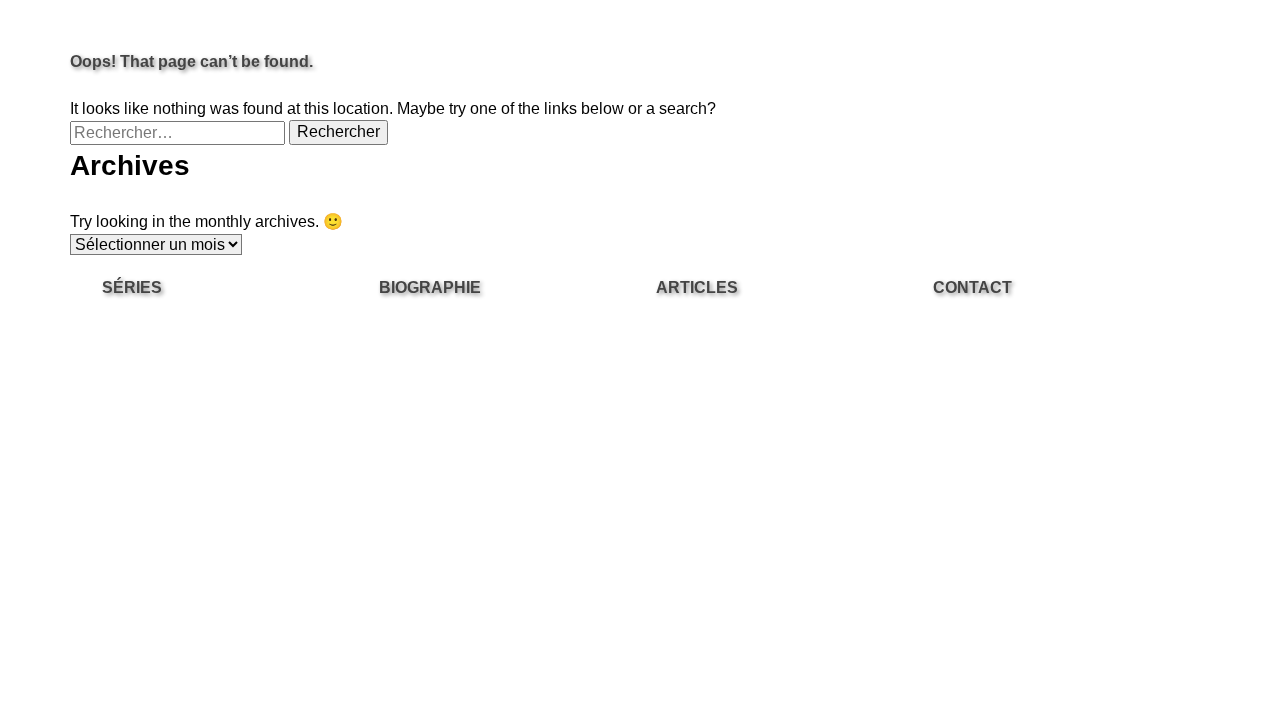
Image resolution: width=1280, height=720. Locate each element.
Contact (972, 287)
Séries (132, 287)
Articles (697, 287)
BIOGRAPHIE (430, 287)
